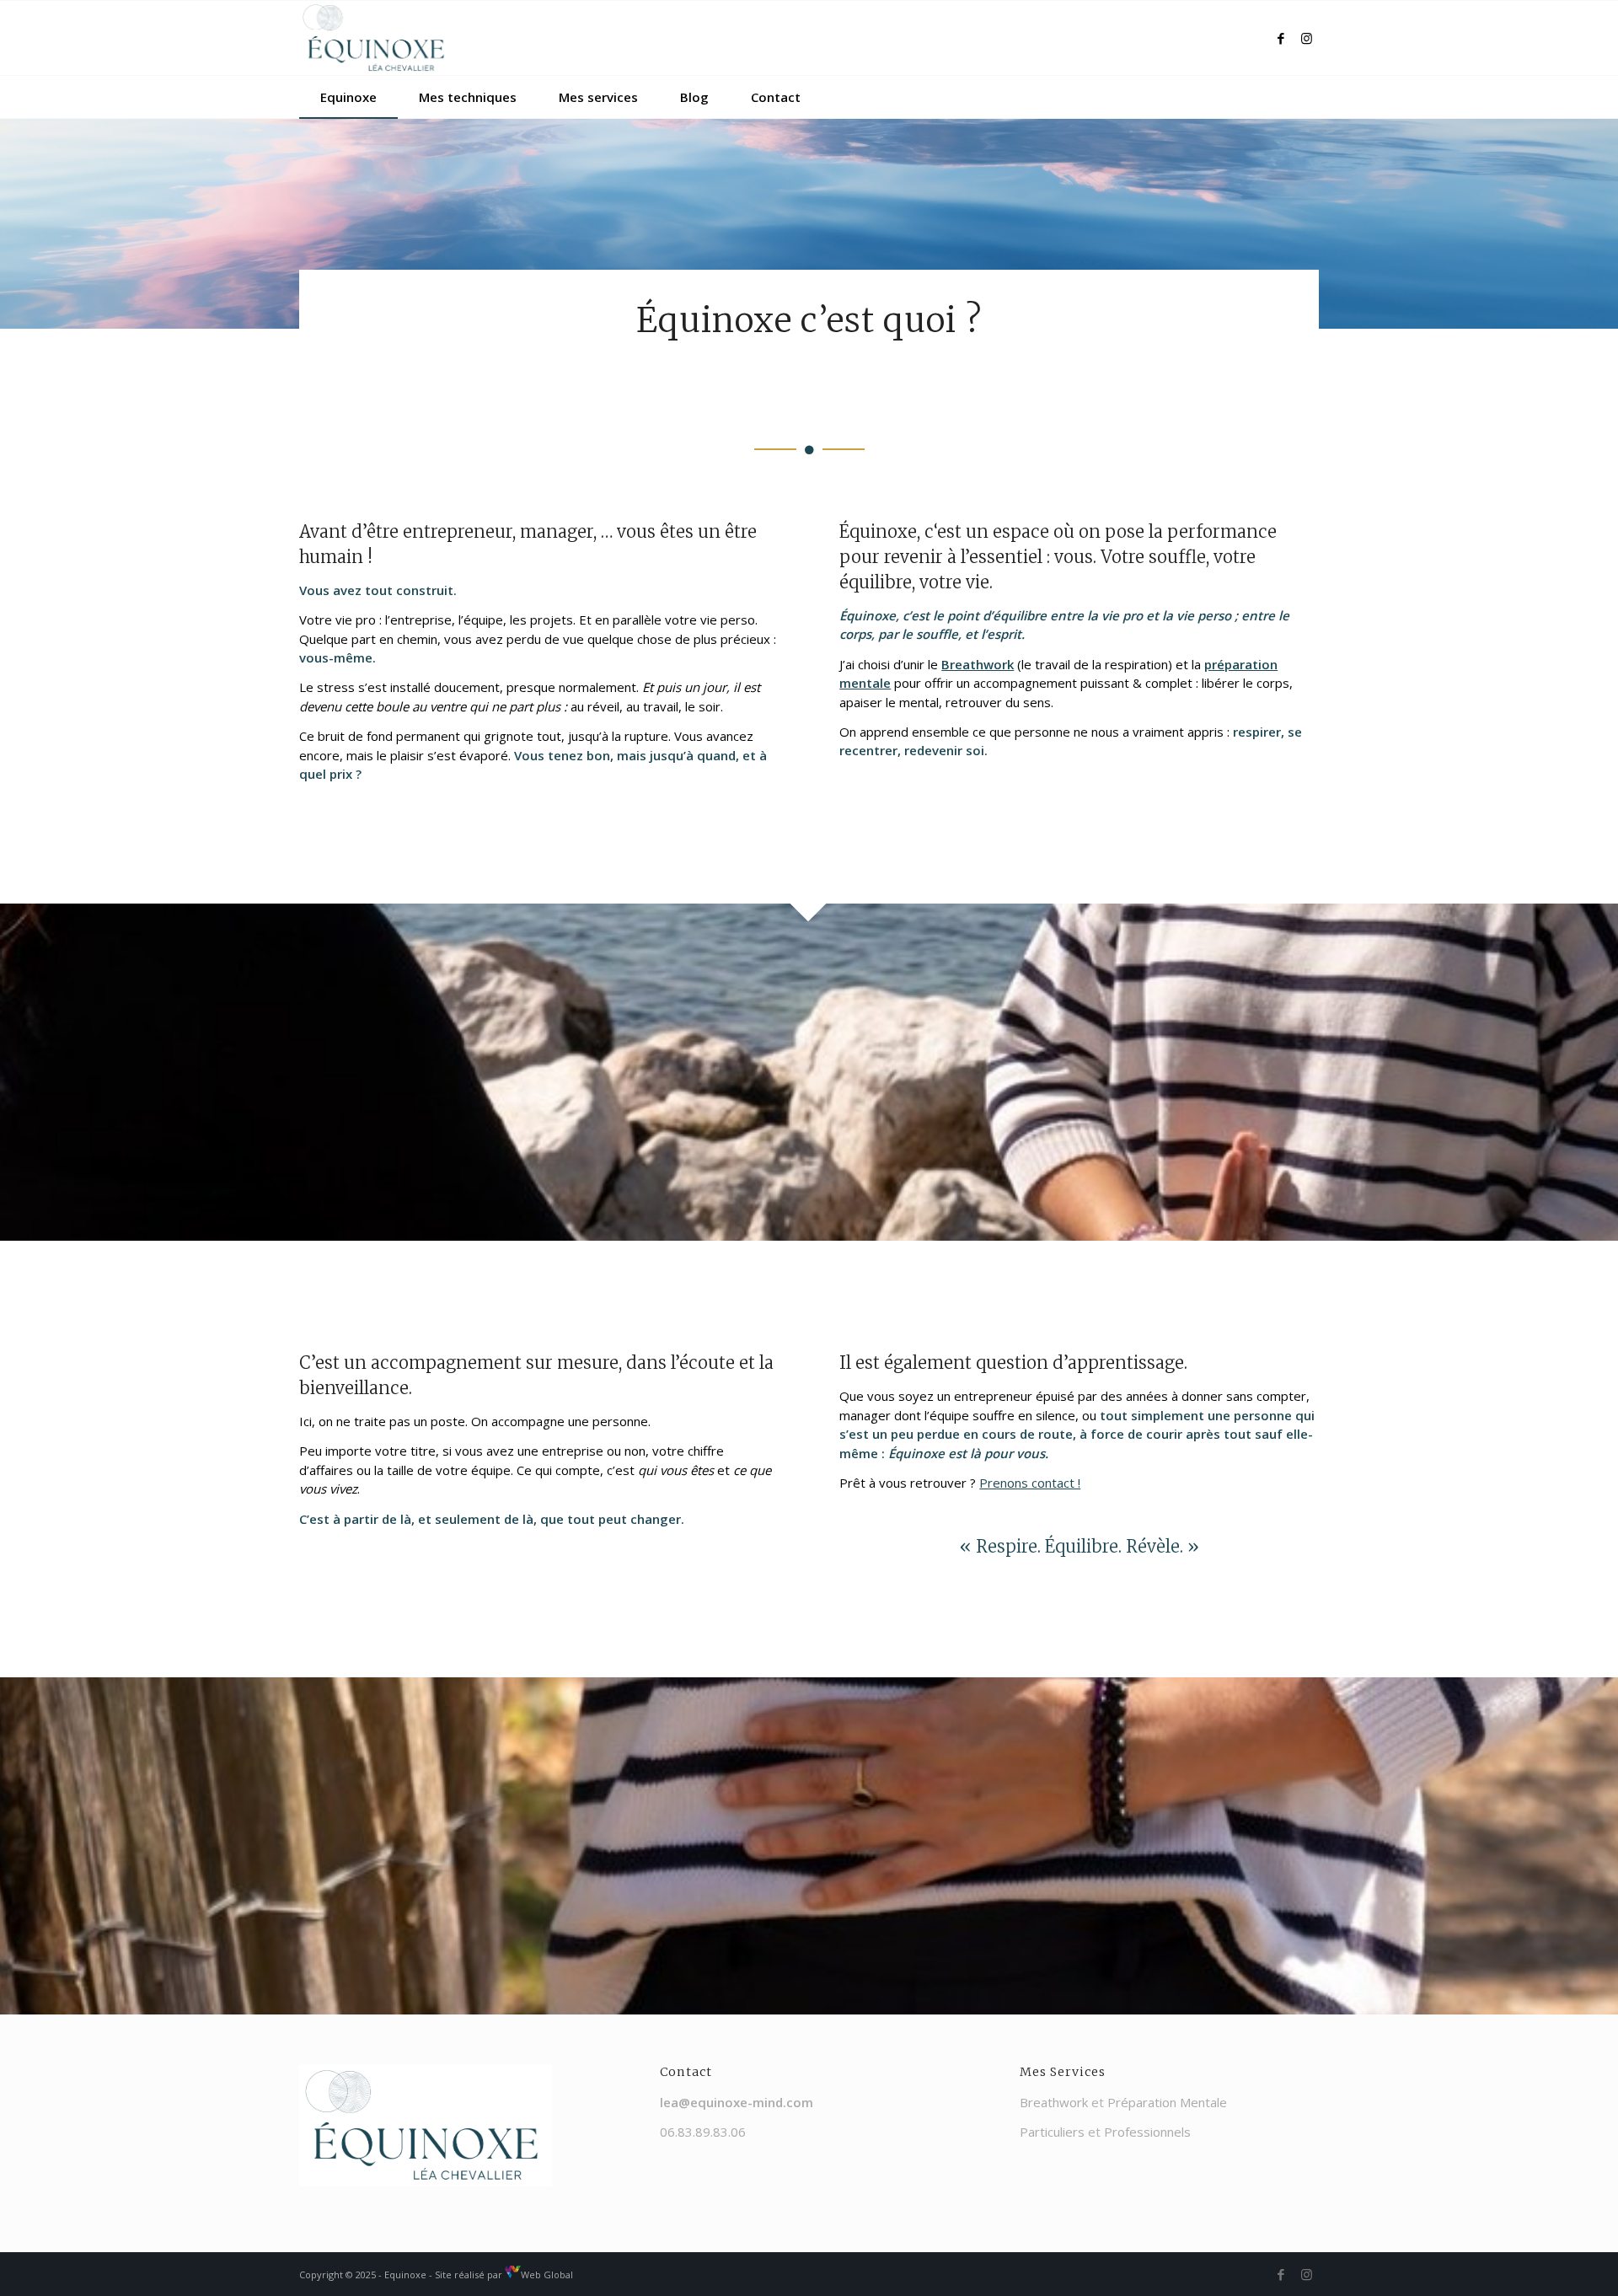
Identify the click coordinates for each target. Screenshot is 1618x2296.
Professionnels (1147, 2132)
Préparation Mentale (1167, 2102)
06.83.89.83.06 (703, 2132)
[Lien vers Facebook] (1281, 38)
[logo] (376, 38)
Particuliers (1052, 2132)
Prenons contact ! (1030, 1483)
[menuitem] (348, 97)
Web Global (547, 2275)
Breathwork (1054, 2102)
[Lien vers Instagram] (1306, 38)
